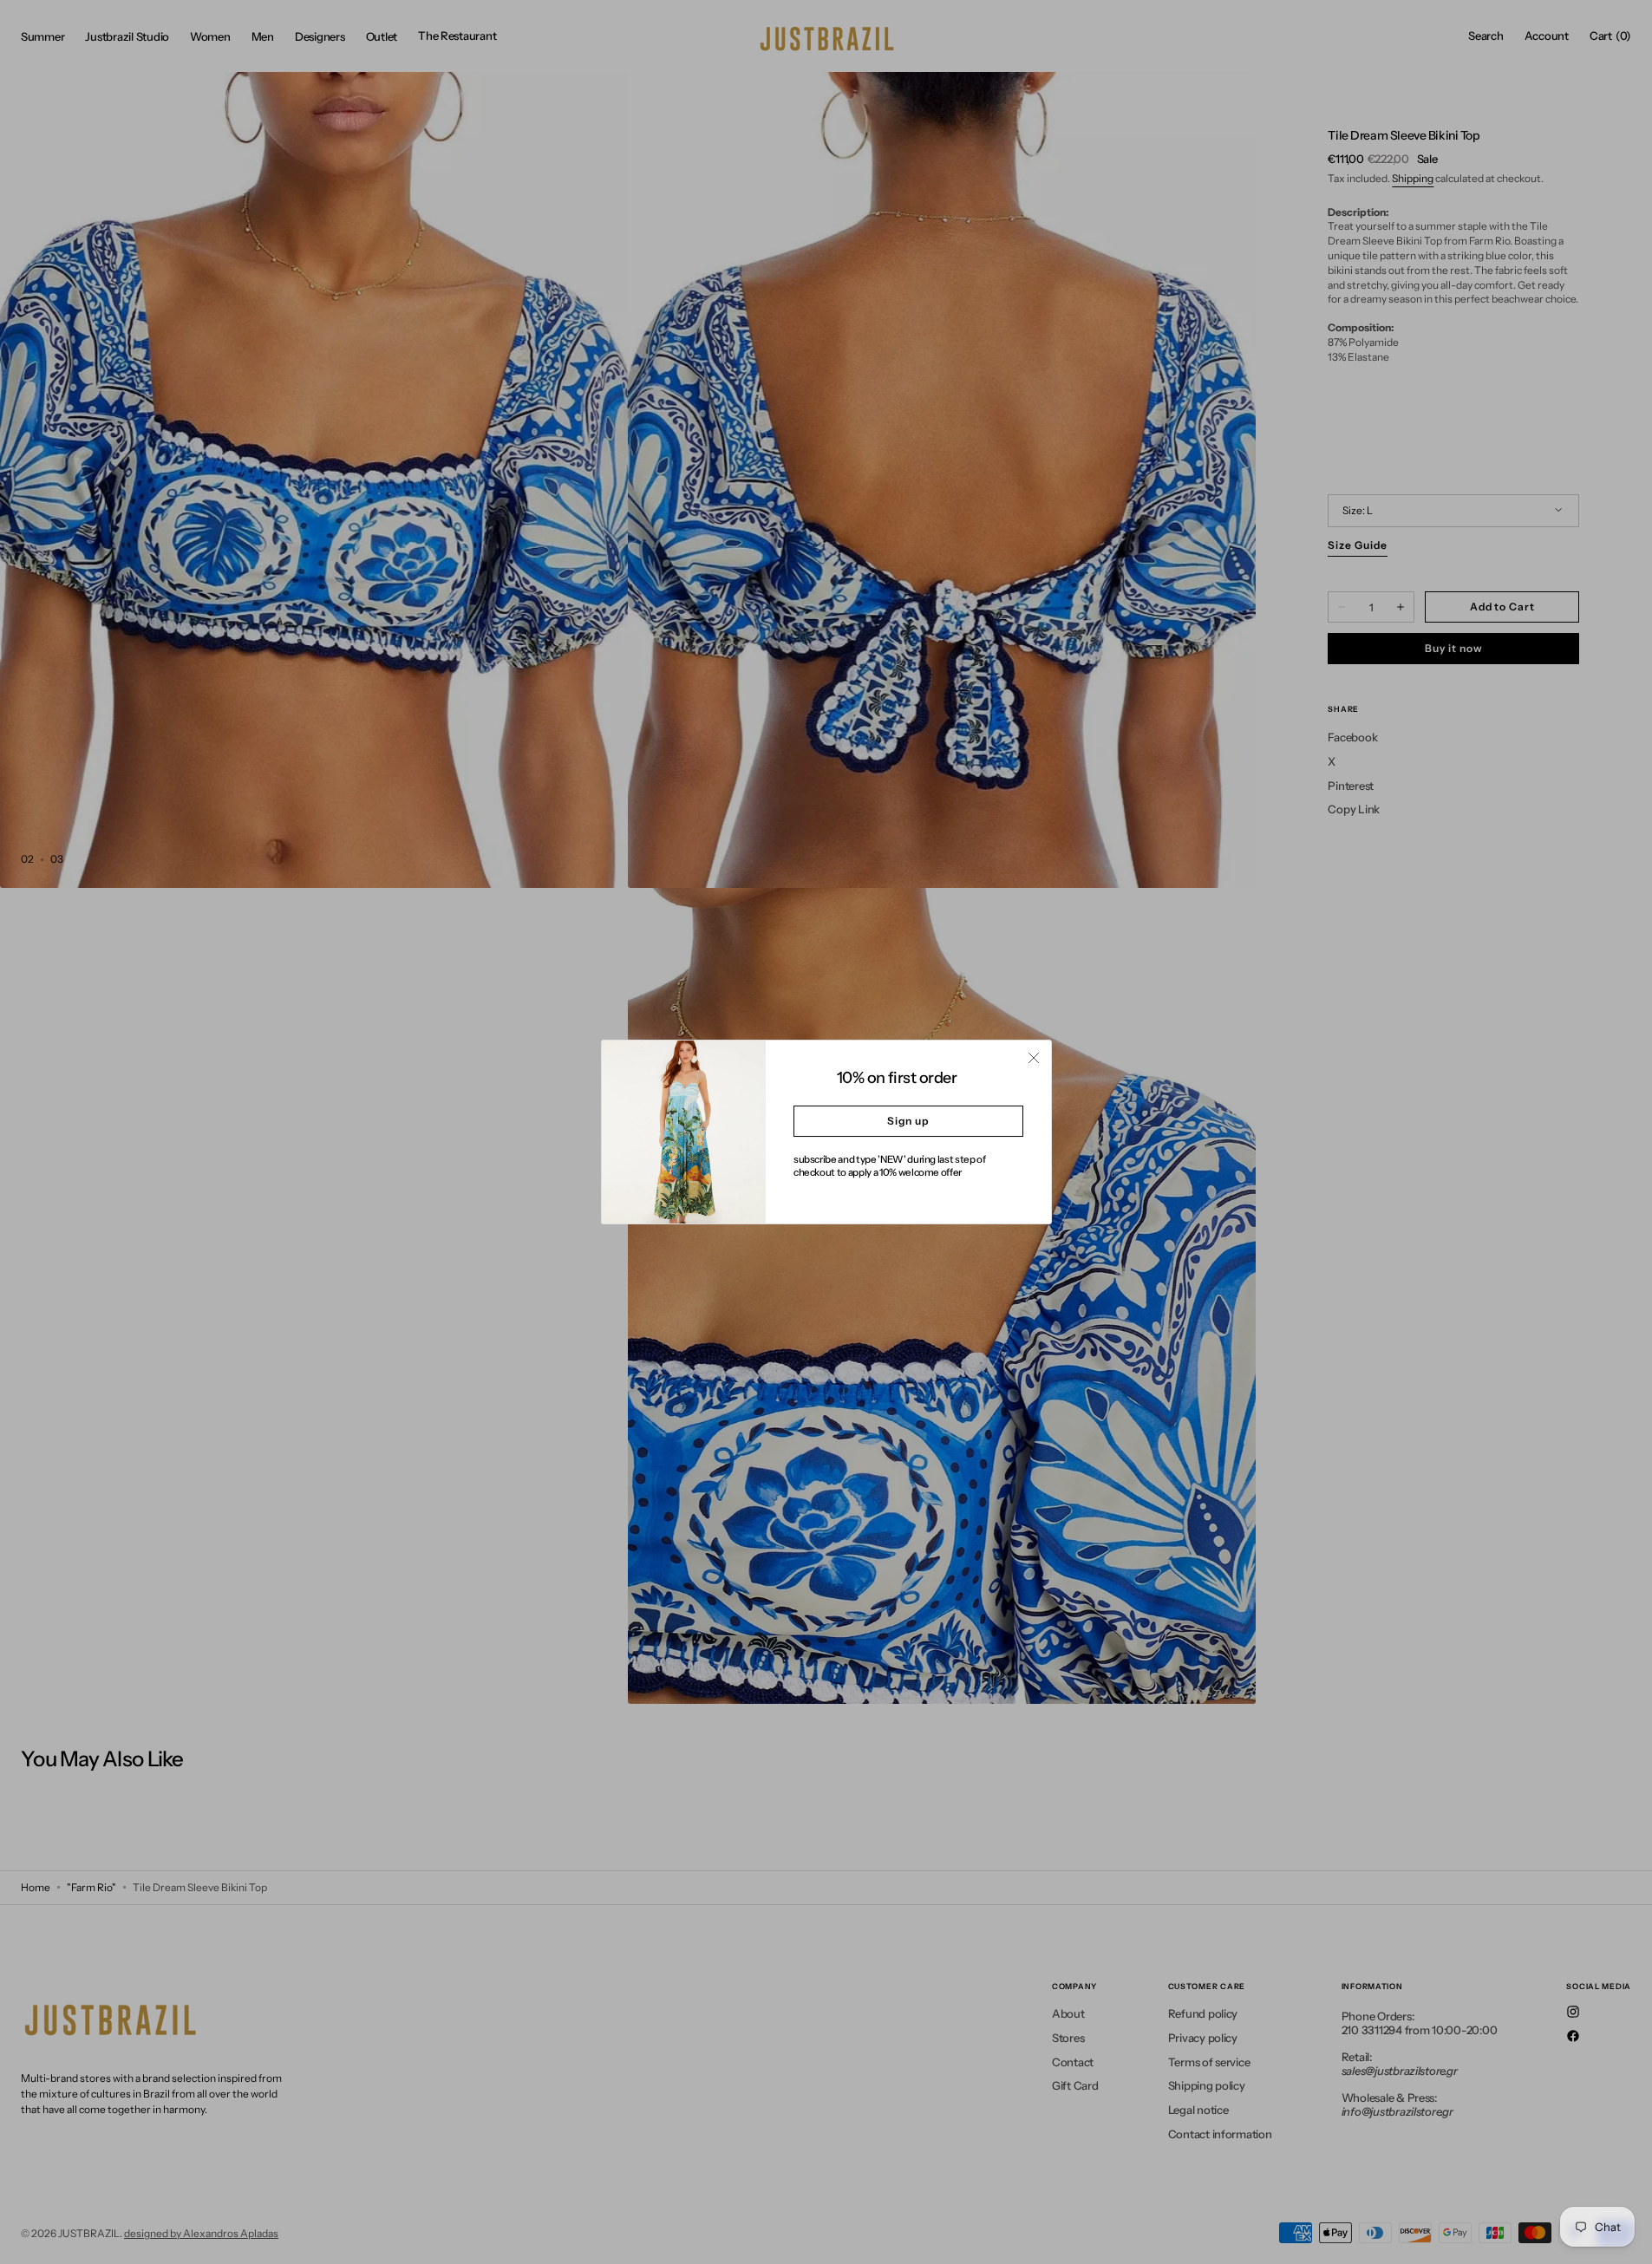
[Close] (1034, 1058)
